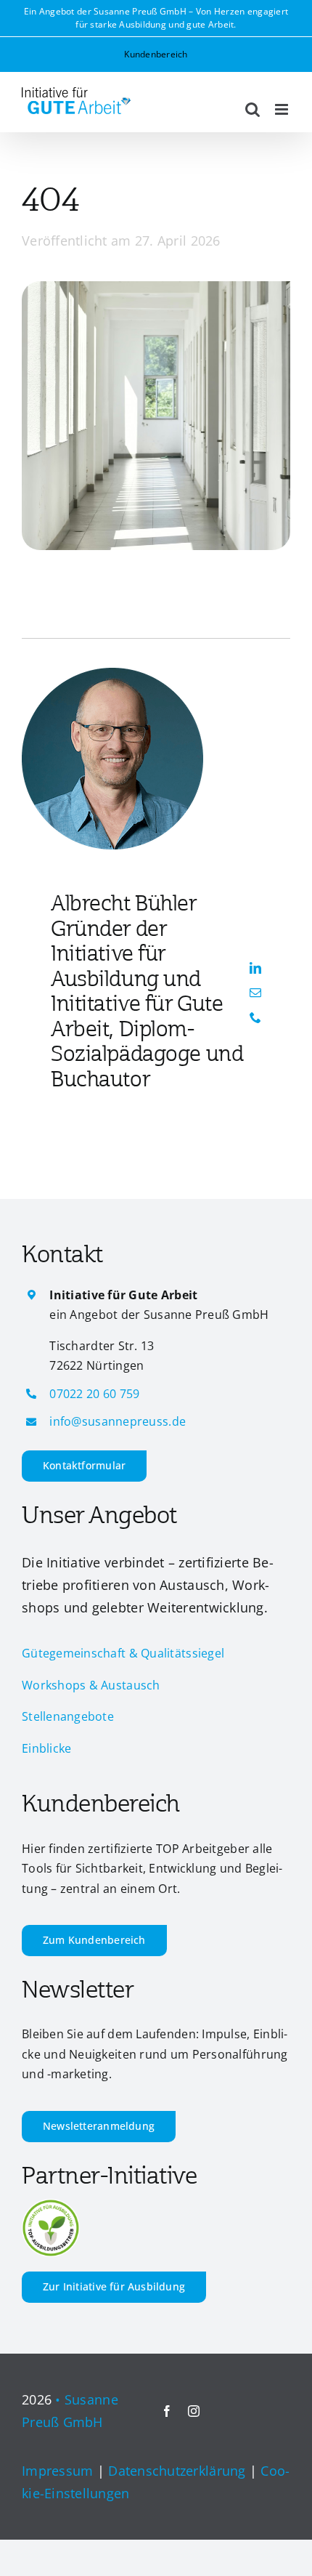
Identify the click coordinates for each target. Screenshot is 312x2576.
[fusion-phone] (255, 1017)
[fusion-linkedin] (255, 968)
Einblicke (46, 1748)
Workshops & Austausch (91, 1685)
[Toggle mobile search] (253, 109)
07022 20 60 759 (94, 1394)
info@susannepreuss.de (118, 1421)
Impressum (57, 2471)
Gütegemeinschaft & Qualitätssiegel (123, 1653)
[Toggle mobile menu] (283, 109)
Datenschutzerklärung (177, 2471)
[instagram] (194, 2411)
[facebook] (167, 2411)
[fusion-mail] (255, 993)
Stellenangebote (68, 1716)
